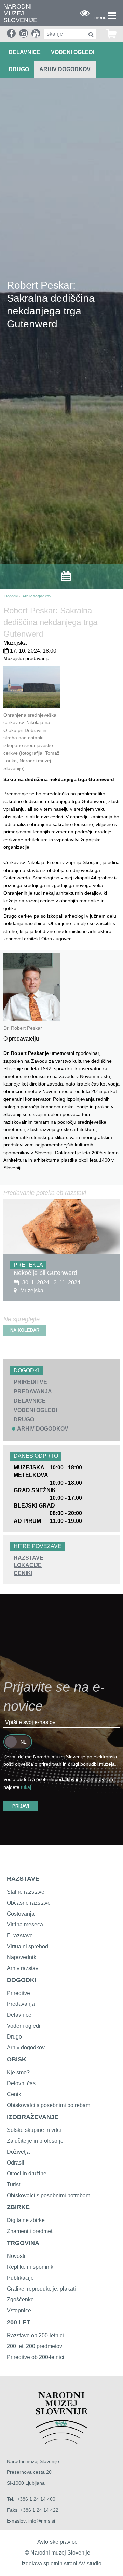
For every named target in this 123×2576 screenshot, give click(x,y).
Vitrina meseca (25, 1925)
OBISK (17, 2059)
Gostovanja (21, 1914)
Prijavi (21, 1806)
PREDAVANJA (33, 1392)
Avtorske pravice (57, 2542)
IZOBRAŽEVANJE (33, 2117)
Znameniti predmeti (30, 2231)
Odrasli (16, 2163)
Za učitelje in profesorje (35, 2141)
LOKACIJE (28, 1565)
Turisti (14, 2184)
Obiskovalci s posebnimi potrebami (49, 2105)
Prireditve (18, 1993)
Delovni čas (21, 2083)
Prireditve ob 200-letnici (36, 2357)
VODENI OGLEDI (73, 52)
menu (100, 17)
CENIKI (23, 1573)
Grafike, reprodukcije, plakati (41, 2289)
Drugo (14, 2037)
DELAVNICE (25, 52)
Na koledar (25, 1330)
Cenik (14, 2094)
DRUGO (19, 69)
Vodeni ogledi (24, 2026)
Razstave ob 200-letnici (35, 2335)
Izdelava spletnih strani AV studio (61, 2564)
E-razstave (20, 1935)
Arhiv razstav (23, 1968)
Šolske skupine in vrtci (34, 2130)
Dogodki (11, 596)
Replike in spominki (31, 2267)
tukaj (26, 1787)
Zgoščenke (20, 2300)
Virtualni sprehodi (28, 1946)
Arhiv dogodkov (65, 69)
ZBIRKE (18, 2207)
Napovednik (22, 1957)
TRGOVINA (23, 2243)
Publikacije (20, 2278)
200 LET (19, 2322)
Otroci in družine (27, 2174)
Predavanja (21, 2004)
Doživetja (18, 2152)
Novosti (16, 2256)
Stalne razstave (26, 1892)
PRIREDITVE (30, 1382)
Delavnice (19, 2015)
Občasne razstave (29, 1903)
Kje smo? (18, 2072)
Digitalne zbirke (26, 2220)
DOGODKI (22, 1980)
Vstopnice (19, 2310)
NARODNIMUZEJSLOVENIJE (20, 13)
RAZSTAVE (29, 1558)
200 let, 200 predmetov (35, 2346)
